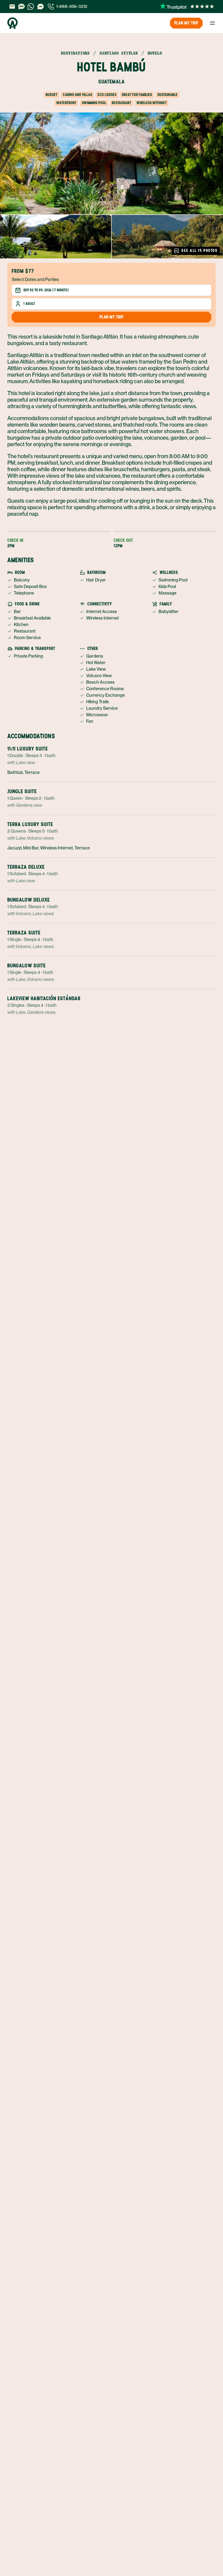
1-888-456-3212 (72, 6)
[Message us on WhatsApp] (31, 7)
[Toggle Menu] (212, 23)
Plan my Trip (186, 23)
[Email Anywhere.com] (12, 7)
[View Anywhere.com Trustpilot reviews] (187, 7)
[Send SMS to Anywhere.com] (21, 7)
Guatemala (112, 82)
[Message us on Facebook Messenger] (41, 7)
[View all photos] (112, 163)
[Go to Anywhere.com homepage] (13, 23)
